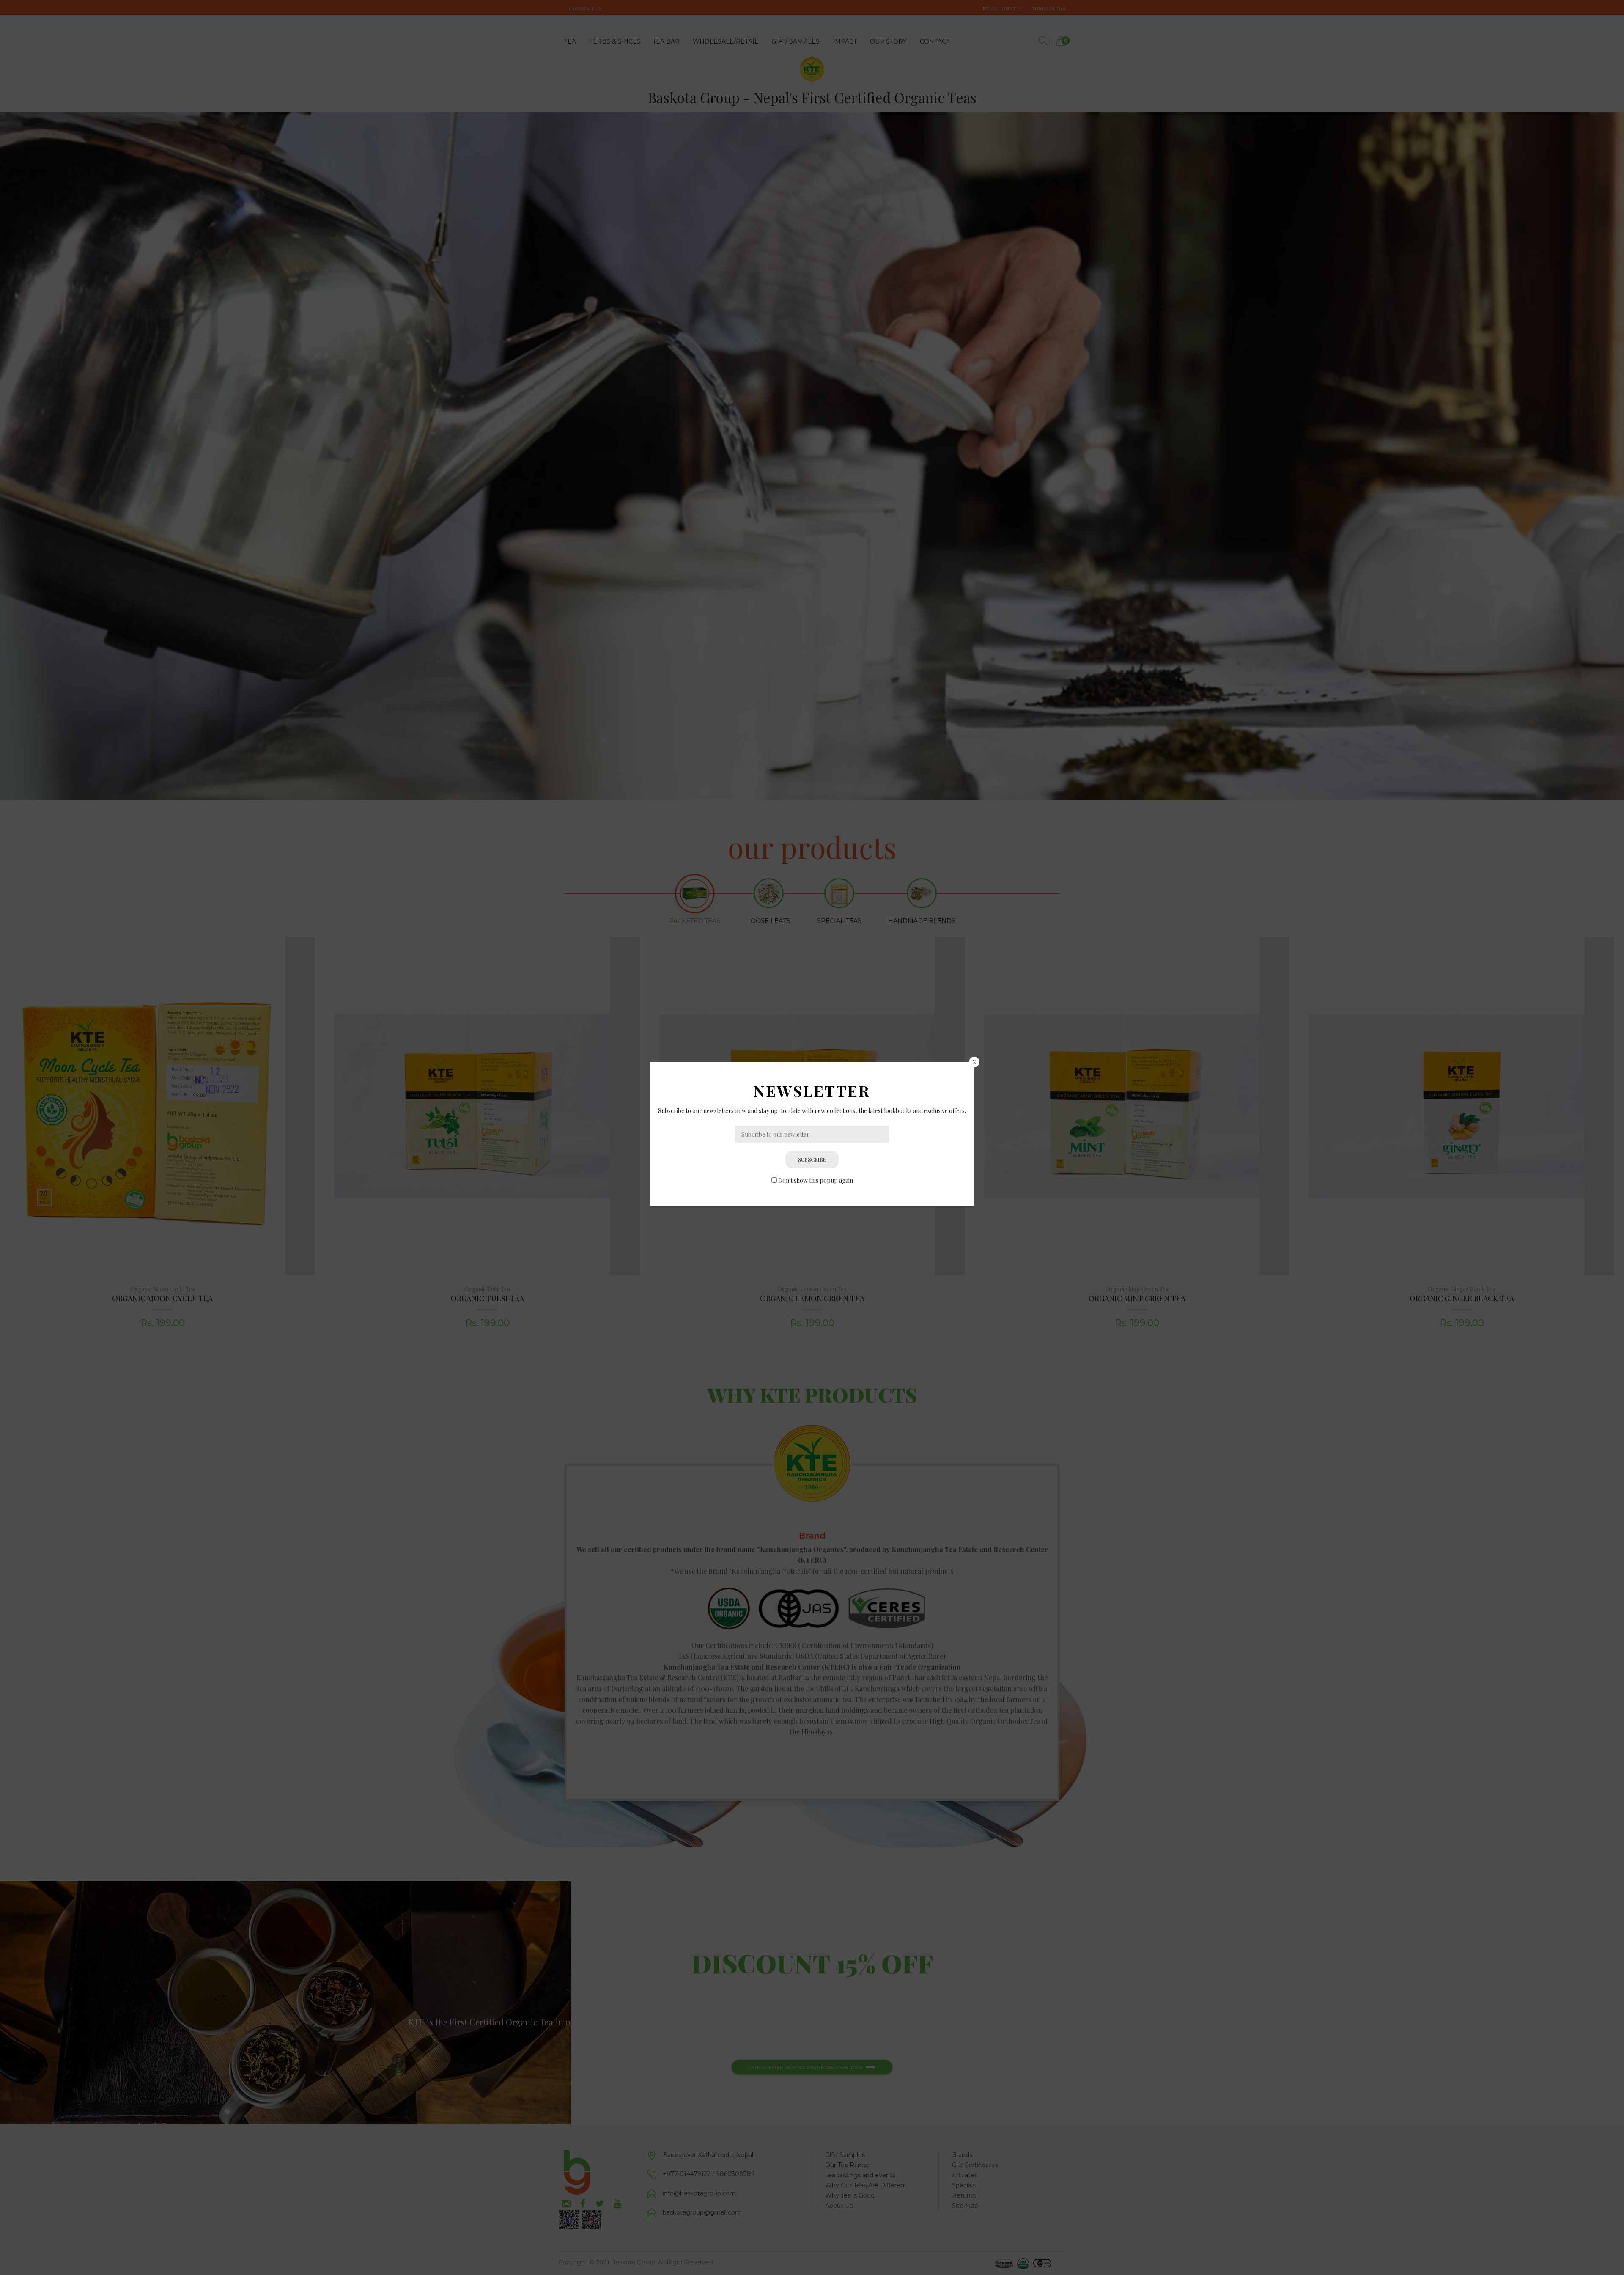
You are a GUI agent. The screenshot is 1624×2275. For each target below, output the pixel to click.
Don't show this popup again (816, 1180)
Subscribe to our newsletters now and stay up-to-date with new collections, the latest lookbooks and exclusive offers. (812, 1111)
